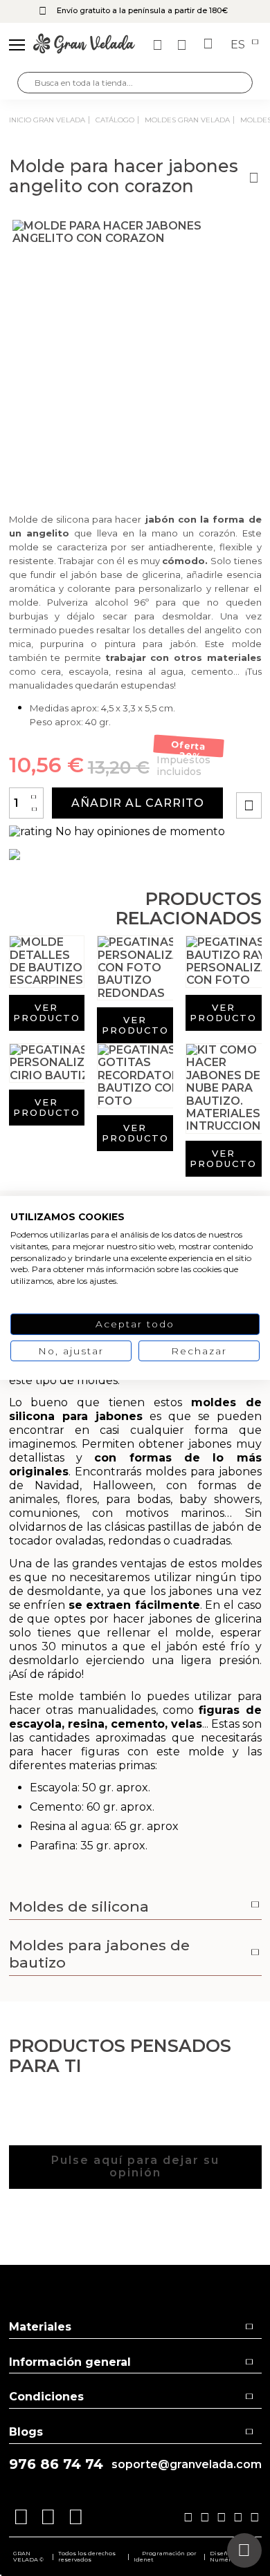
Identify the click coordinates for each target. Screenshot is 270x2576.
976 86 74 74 (56, 2464)
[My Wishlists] (159, 45)
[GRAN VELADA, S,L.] (84, 45)
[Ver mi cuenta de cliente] (183, 45)
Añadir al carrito (138, 803)
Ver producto (47, 1012)
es (239, 45)
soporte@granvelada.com (187, 2465)
